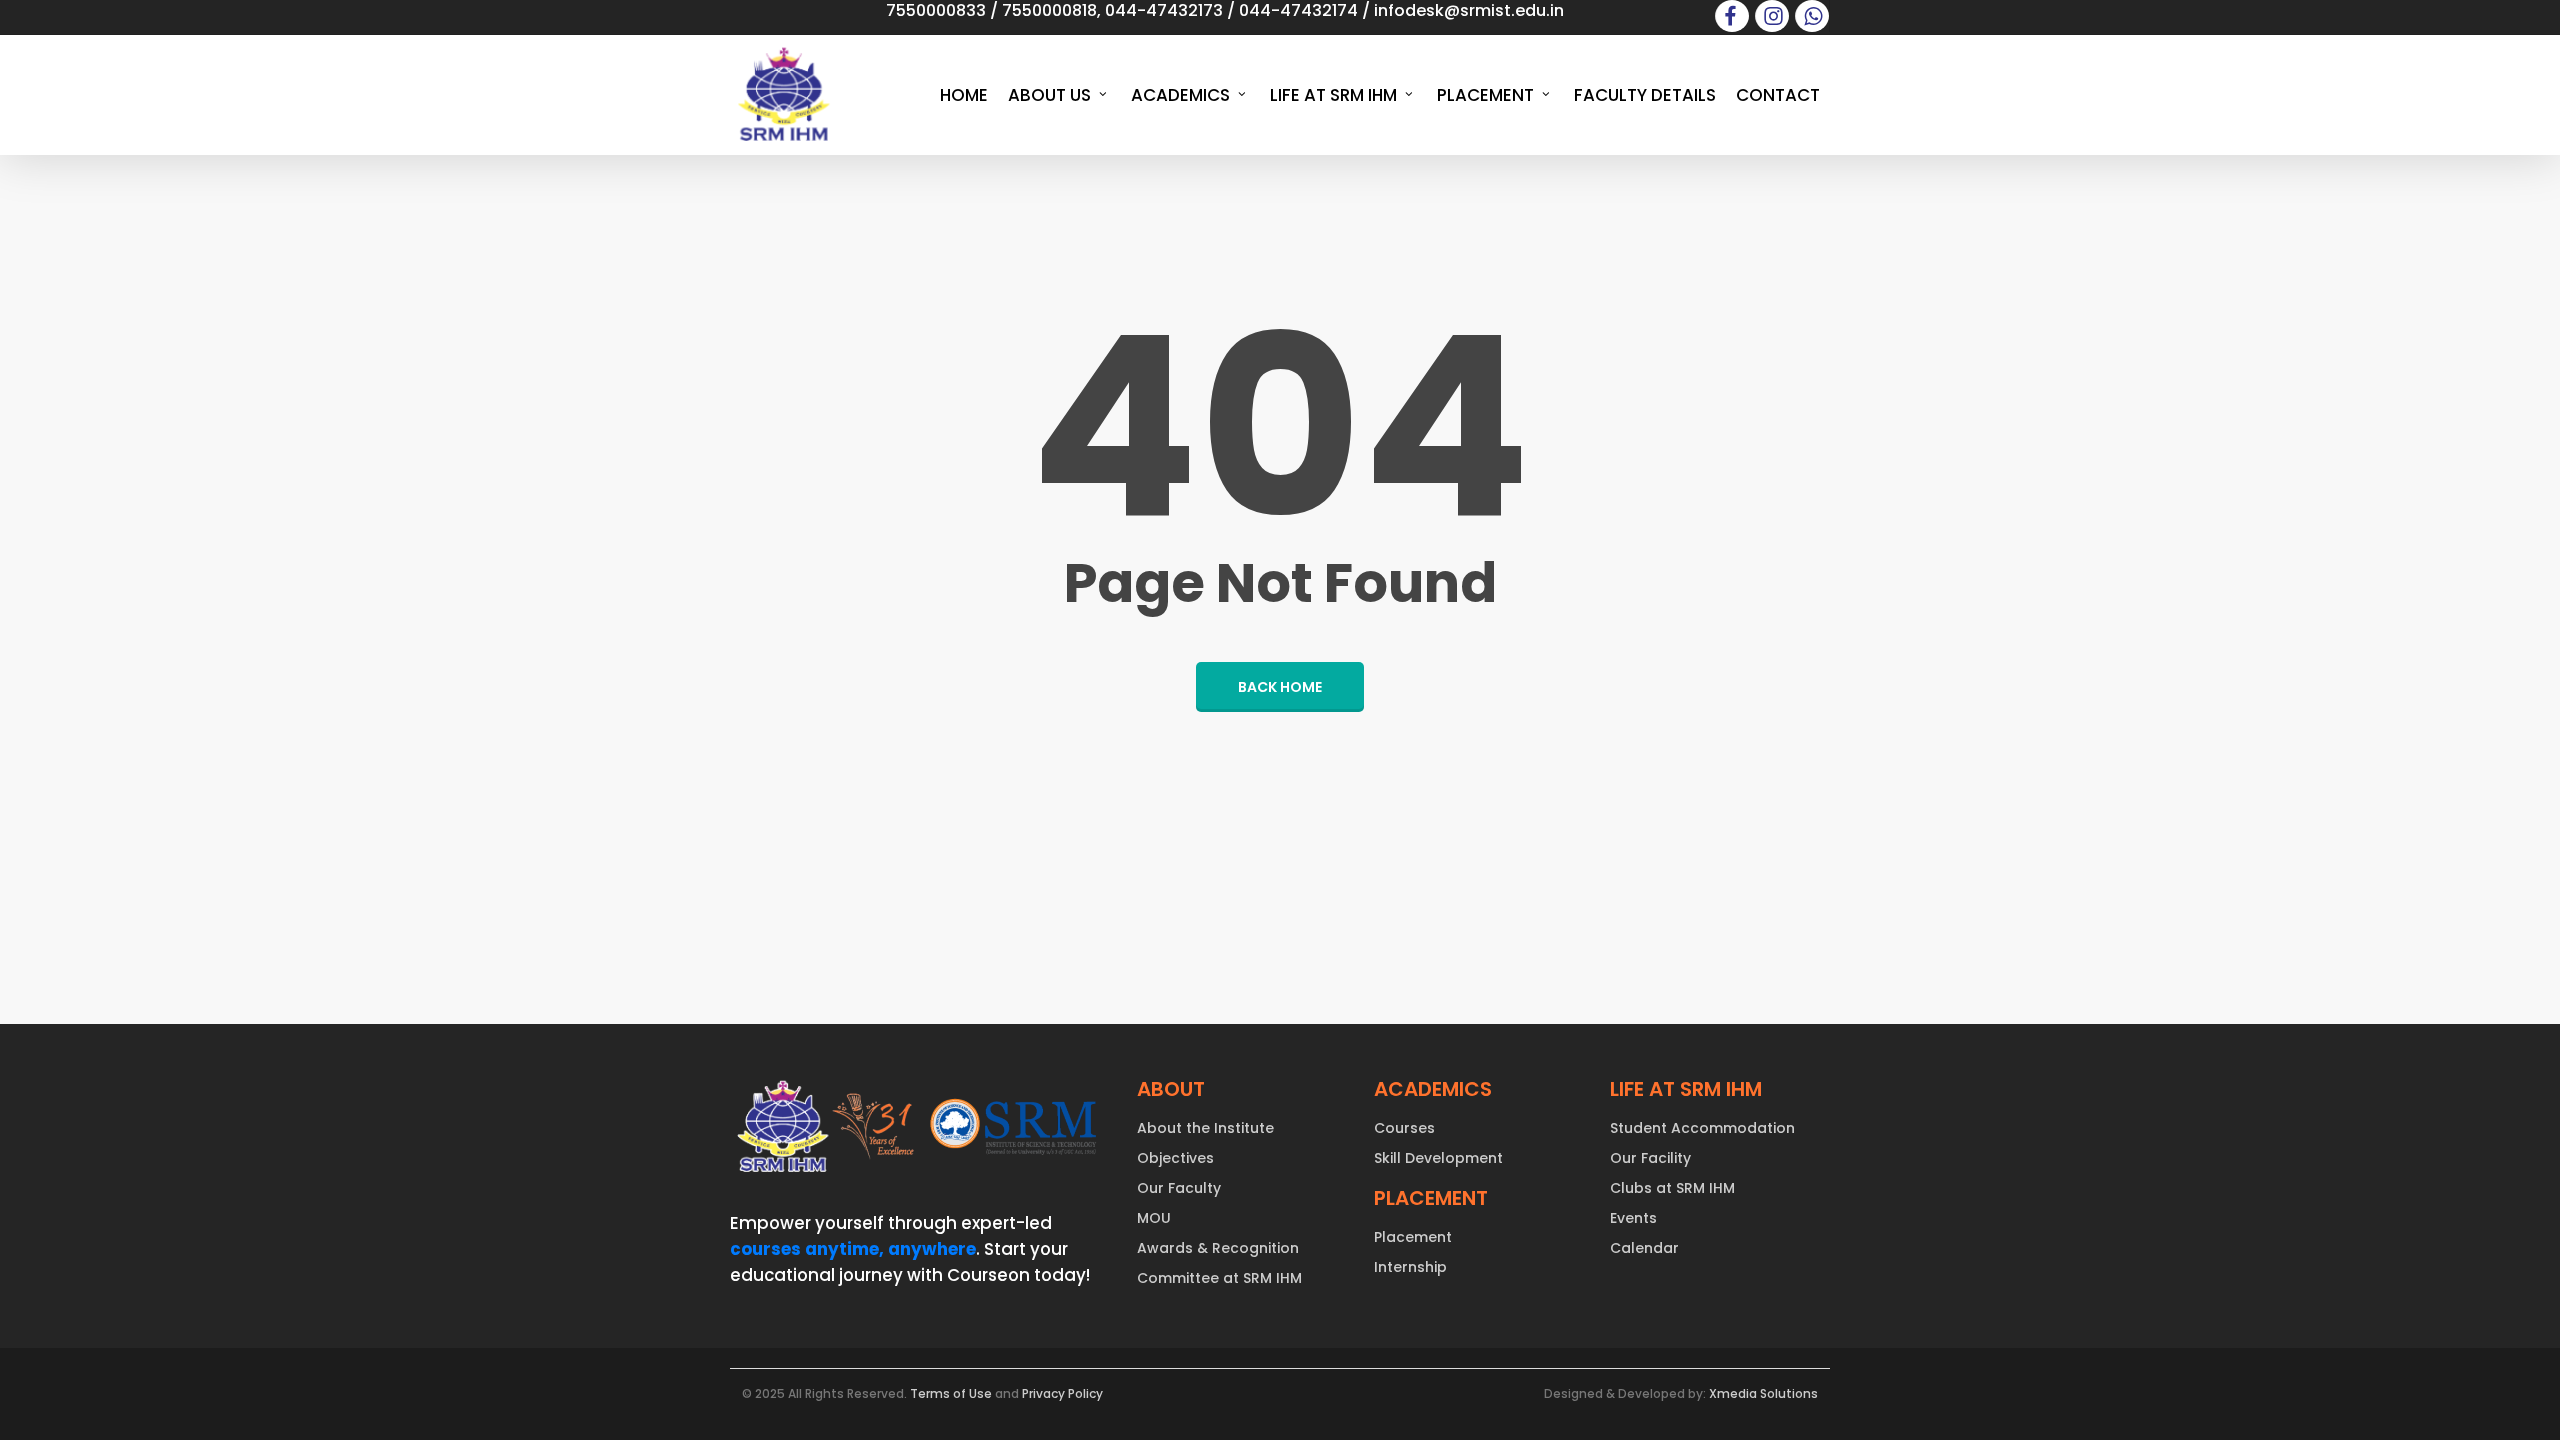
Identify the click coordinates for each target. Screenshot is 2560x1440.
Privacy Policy (1062, 1393)
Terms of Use (951, 1393)
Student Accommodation (1702, 1128)
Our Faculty (1179, 1188)
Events (1633, 1218)
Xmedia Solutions (1763, 1393)
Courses (1404, 1128)
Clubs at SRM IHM (1672, 1188)
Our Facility (1650, 1158)
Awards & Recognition (1218, 1248)
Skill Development (1438, 1158)
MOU (1154, 1218)
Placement (1413, 1237)
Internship (1410, 1267)
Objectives (1175, 1158)
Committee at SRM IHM (1219, 1278)
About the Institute (1205, 1128)
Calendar (1644, 1248)
